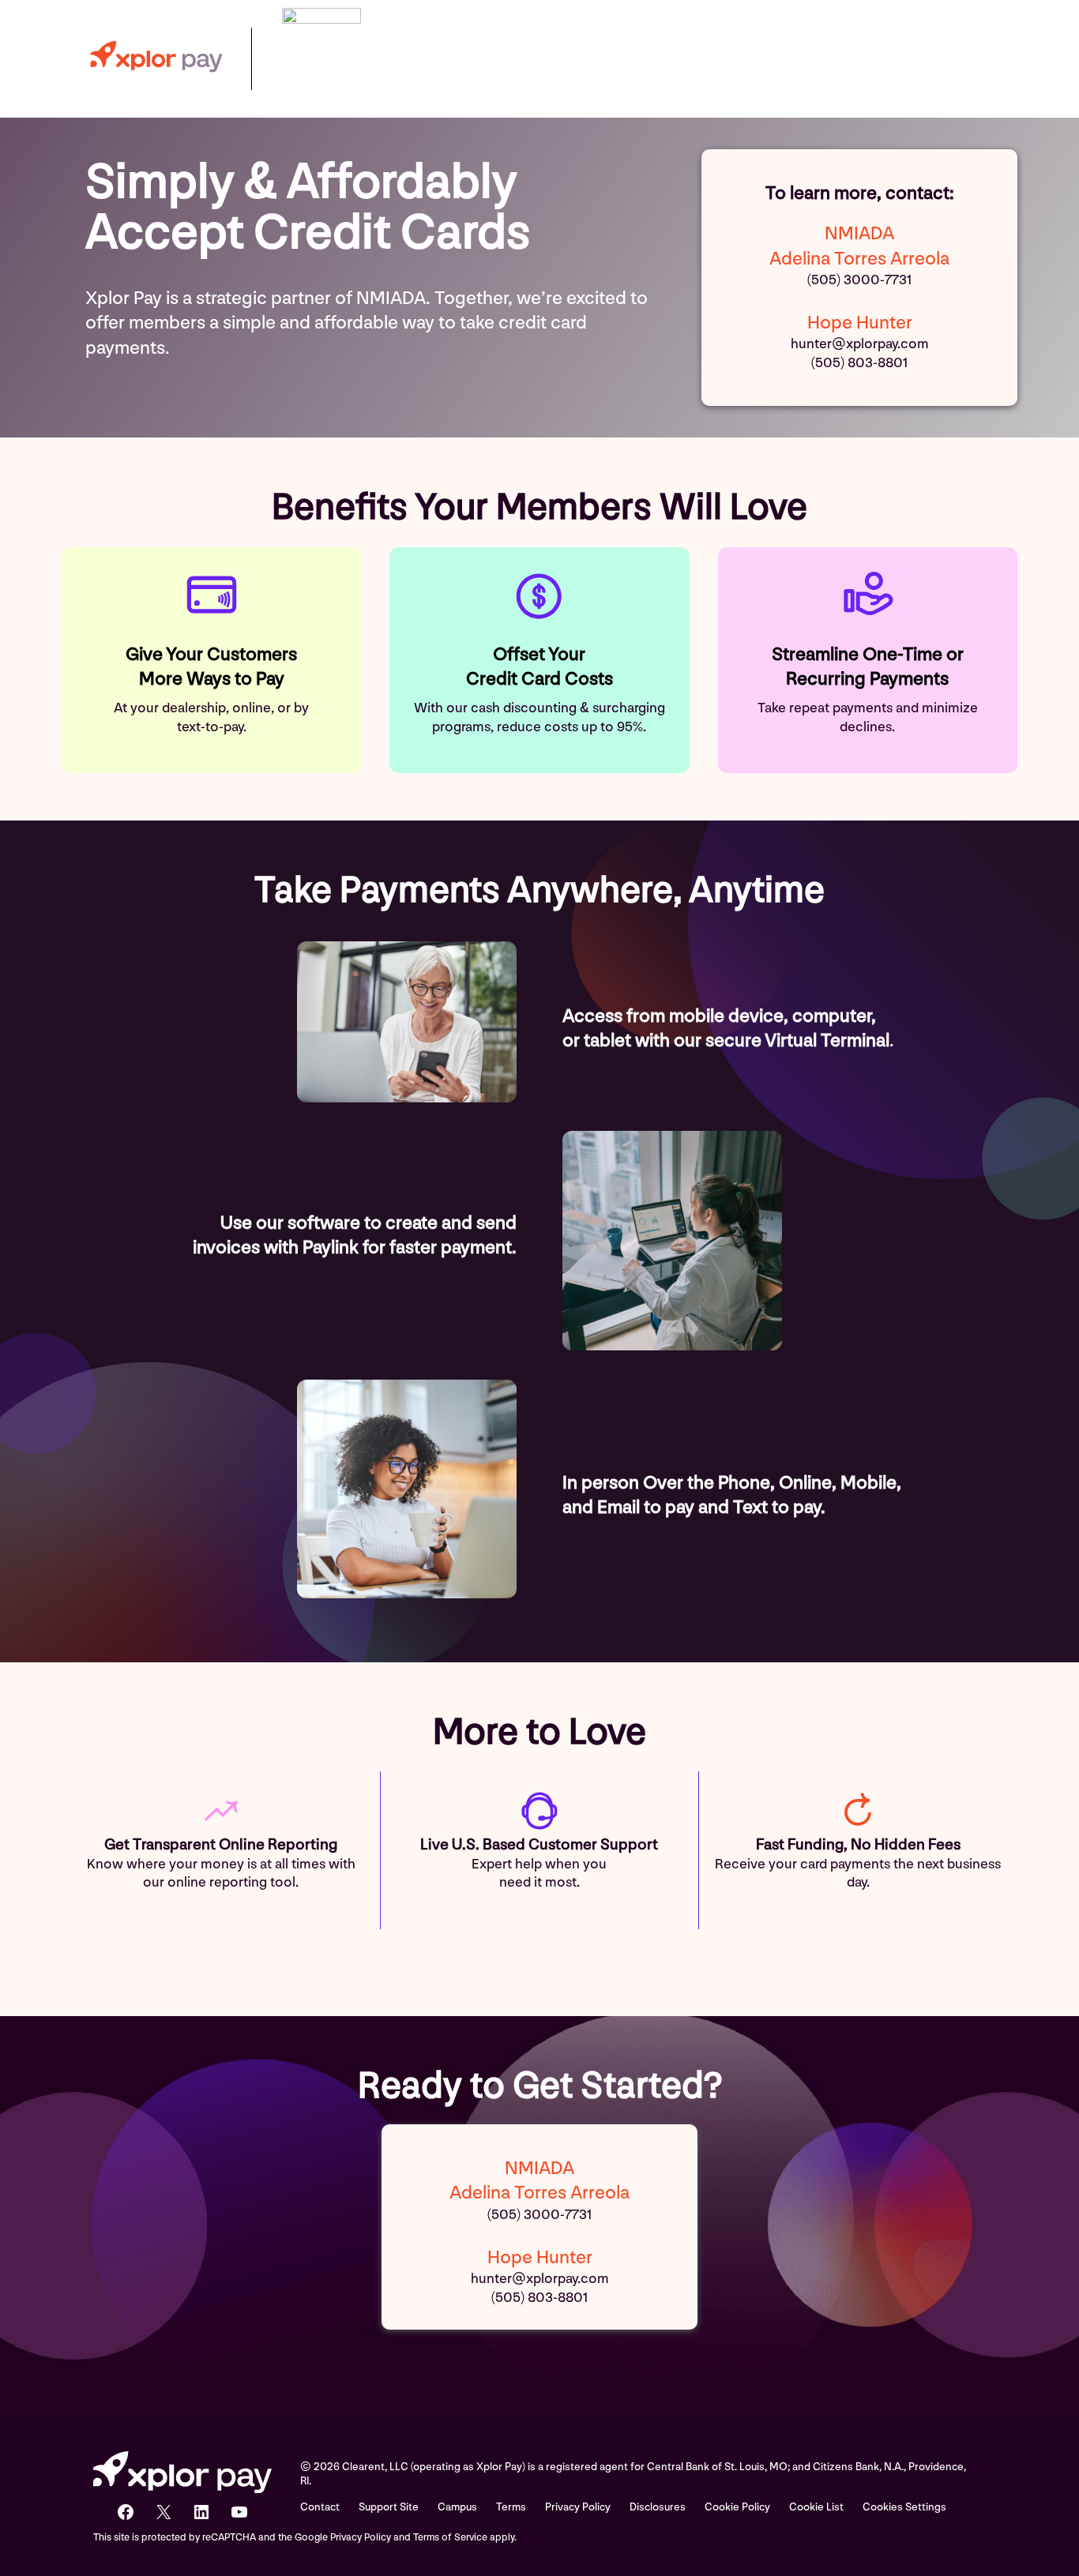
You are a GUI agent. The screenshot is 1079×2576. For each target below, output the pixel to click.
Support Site (389, 2507)
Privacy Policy (578, 2507)
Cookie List (816, 2507)
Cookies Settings (904, 2507)
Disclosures (658, 2507)
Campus (457, 2507)
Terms (511, 2507)
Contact (320, 2507)
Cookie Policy (737, 2507)
